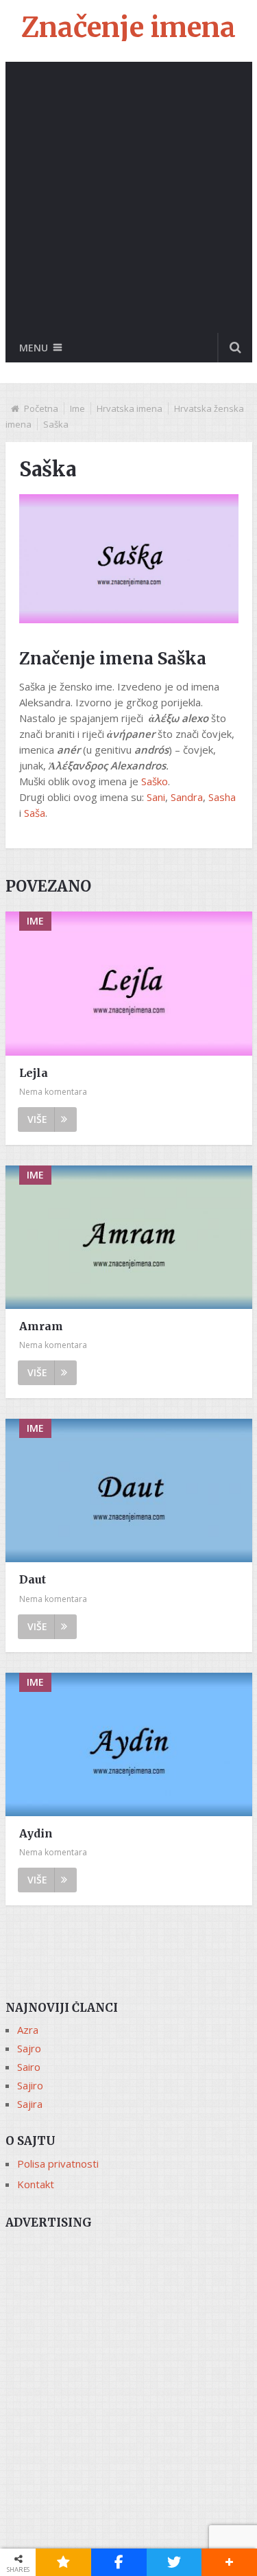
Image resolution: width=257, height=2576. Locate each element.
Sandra (187, 797)
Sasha (222, 797)
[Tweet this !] (174, 2562)
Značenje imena (128, 27)
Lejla (34, 1073)
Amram (41, 1326)
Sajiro (30, 2085)
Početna (41, 408)
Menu (34, 348)
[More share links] (229, 2562)
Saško (155, 781)
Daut (33, 1579)
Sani (156, 797)
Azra (28, 2030)
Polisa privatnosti (58, 2163)
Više (37, 1119)
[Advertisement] (128, 197)
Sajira (30, 2104)
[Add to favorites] (63, 2562)
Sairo (29, 2067)
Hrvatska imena (130, 408)
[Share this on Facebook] (119, 2562)
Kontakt (36, 2184)
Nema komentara (53, 1092)
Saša (35, 813)
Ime (77, 408)
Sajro (29, 2048)
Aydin (36, 1833)
